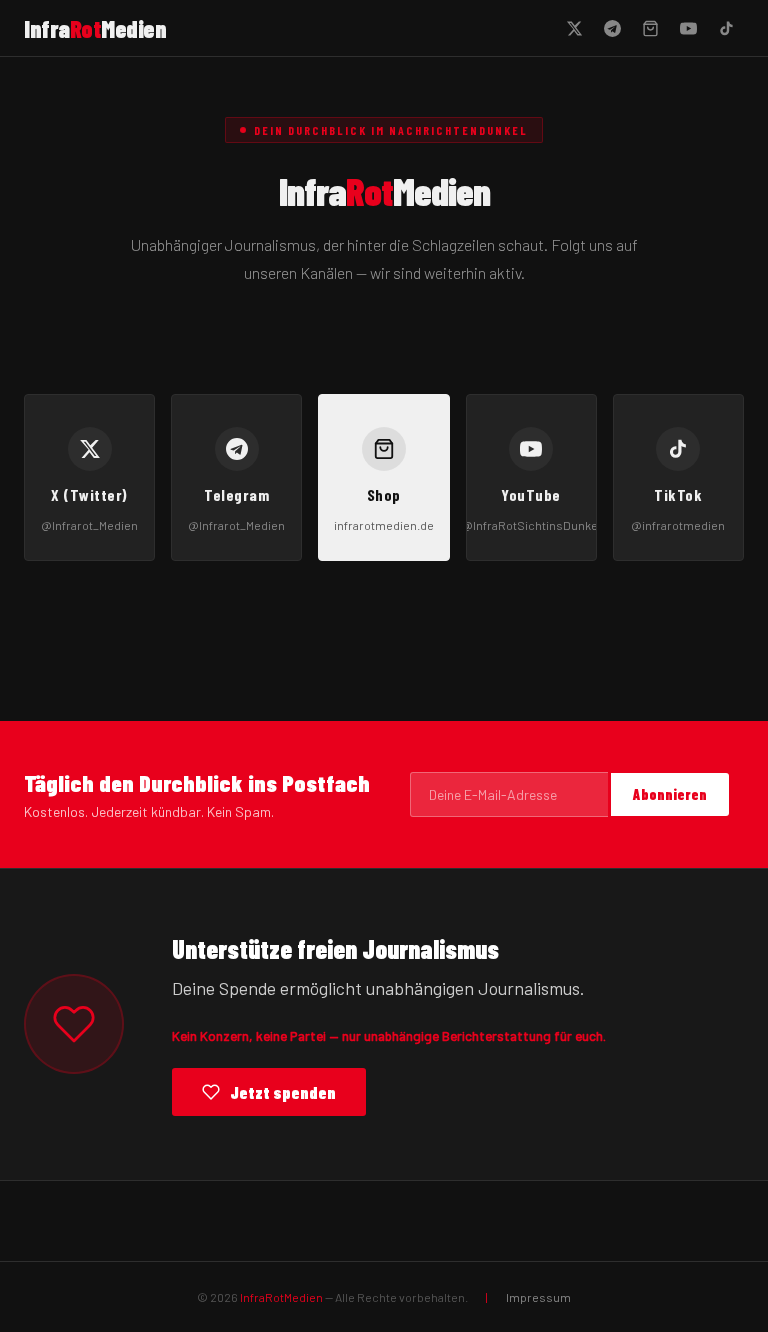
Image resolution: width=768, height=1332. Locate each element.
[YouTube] (688, 28)
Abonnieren (670, 794)
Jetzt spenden (283, 1092)
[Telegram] (612, 28)
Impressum (538, 1297)
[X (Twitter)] (574, 28)
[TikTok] (726, 28)
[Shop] (650, 28)
